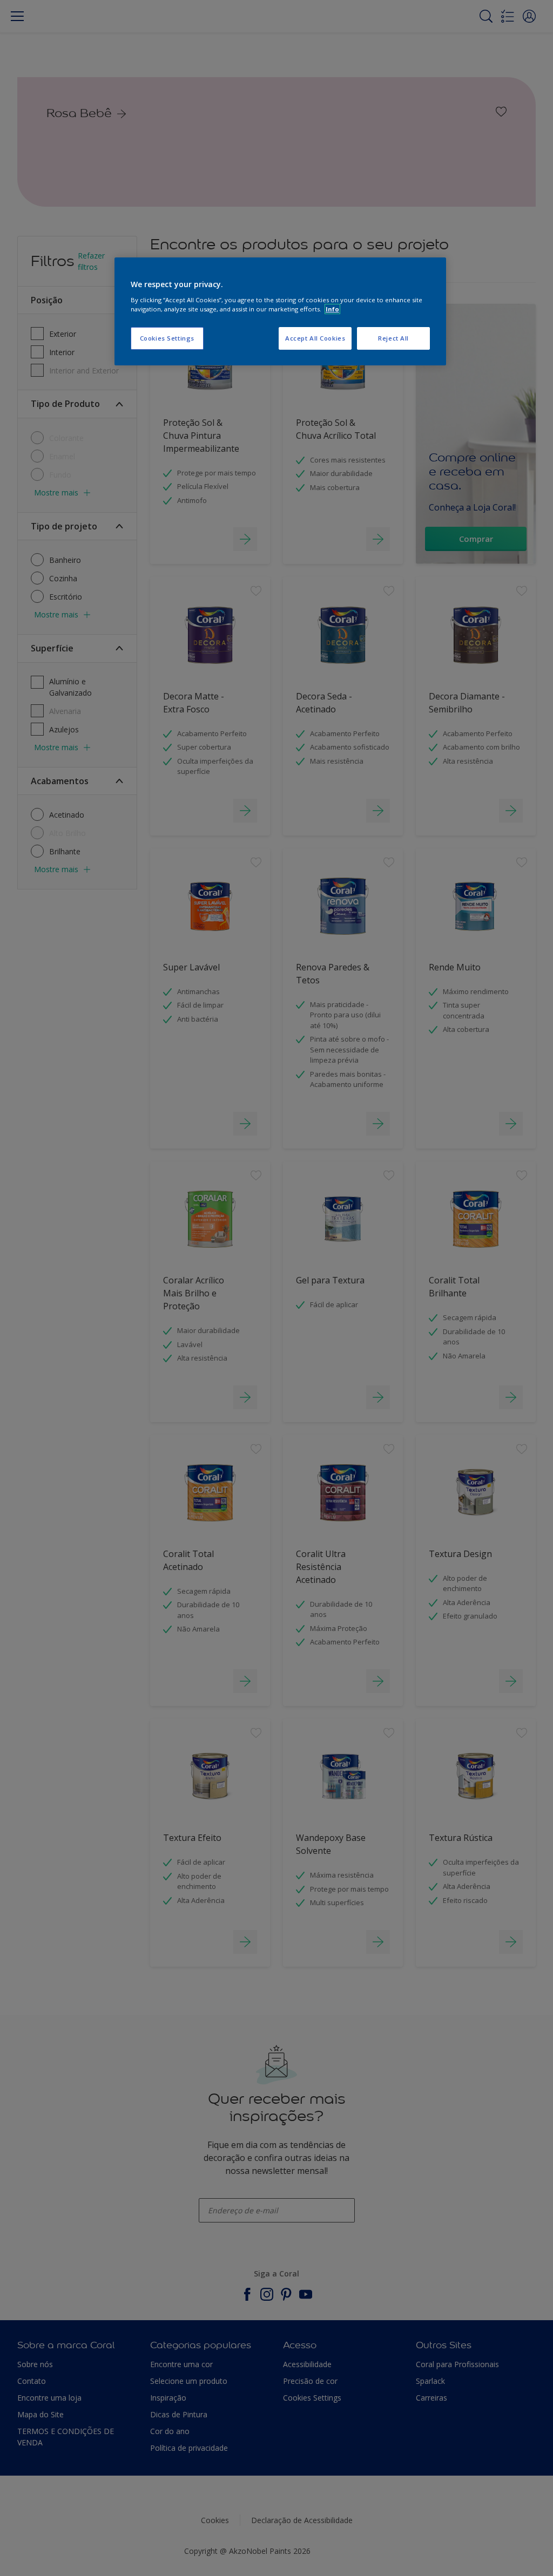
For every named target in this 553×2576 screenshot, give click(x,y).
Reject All (393, 338)
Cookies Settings (167, 338)
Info (332, 309)
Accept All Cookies (315, 338)
